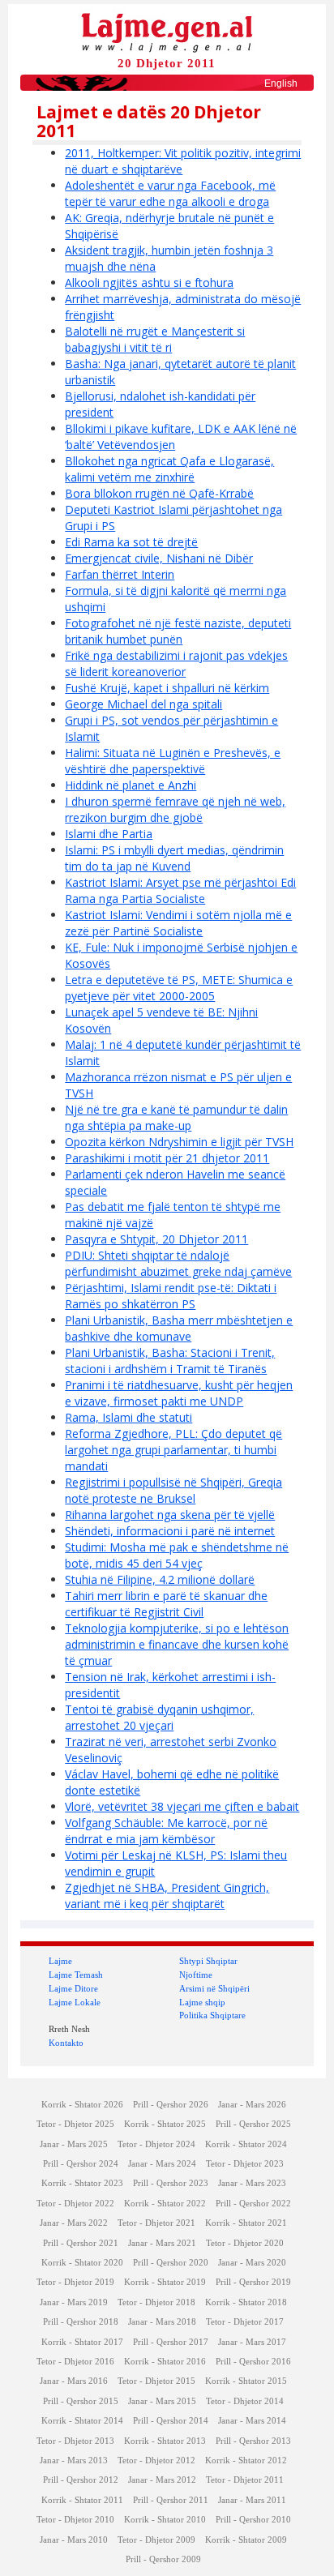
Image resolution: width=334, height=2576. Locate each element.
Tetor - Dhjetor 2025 (75, 2124)
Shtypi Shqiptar (208, 1961)
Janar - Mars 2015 (162, 2401)
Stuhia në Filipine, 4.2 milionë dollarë (160, 1579)
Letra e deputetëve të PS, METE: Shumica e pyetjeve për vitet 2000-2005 (179, 988)
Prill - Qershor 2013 (253, 2441)
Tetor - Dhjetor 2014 (245, 2401)
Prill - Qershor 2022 (253, 2204)
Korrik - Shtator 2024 (246, 2144)
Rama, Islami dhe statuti (128, 1417)
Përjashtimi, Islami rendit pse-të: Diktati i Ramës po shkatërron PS (171, 1296)
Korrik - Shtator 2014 (82, 2421)
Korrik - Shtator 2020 (82, 2263)
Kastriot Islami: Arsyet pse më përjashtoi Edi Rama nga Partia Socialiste (180, 890)
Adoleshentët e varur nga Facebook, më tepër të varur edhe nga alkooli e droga (170, 193)
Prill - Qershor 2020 (171, 2263)
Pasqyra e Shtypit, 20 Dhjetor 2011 (156, 1239)
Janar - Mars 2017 (252, 2342)
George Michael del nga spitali (143, 704)
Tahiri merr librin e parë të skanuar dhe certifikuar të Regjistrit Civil (166, 1604)
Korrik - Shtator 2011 (82, 2500)
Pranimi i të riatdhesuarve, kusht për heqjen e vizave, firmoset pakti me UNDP (179, 1393)
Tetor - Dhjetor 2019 (75, 2282)
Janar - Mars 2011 (252, 2500)
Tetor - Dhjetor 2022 (75, 2204)
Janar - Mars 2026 (252, 2105)
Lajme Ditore (73, 1988)
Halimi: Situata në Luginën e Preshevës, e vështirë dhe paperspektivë (173, 761)
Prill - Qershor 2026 (171, 2105)
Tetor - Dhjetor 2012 (156, 2460)
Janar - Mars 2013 (74, 2460)
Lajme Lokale (75, 2002)
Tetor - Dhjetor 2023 (245, 2164)
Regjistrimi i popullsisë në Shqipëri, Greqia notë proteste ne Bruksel (173, 1490)
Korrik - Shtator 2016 (165, 2362)
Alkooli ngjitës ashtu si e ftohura (149, 282)
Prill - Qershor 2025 (253, 2124)
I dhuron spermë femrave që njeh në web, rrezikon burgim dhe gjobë (175, 809)
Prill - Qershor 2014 (171, 2421)
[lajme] (167, 31)
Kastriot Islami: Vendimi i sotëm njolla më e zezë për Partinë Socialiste (178, 923)
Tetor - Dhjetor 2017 (245, 2322)
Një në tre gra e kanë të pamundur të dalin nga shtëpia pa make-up (176, 1117)
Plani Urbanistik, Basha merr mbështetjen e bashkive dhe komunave (179, 1328)
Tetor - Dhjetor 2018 (156, 2302)
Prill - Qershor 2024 (81, 2164)
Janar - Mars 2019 (74, 2302)
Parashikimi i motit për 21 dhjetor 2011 (167, 1158)
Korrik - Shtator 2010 (165, 2520)
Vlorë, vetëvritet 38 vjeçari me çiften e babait (182, 1806)
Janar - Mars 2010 (74, 2540)
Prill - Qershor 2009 (163, 2559)
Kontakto (66, 2043)
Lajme (60, 1961)
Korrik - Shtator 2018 (246, 2302)
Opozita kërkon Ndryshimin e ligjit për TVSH (179, 1142)
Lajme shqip (202, 2002)
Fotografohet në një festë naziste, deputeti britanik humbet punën (178, 631)
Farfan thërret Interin (120, 574)
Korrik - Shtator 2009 (246, 2540)
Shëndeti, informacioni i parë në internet (170, 1531)
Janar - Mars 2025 (74, 2144)
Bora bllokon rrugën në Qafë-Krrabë (159, 493)
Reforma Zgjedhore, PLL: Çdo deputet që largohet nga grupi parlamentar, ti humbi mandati (173, 1450)
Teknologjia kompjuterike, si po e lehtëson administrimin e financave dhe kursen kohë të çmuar (177, 1644)
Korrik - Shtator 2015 (246, 2381)
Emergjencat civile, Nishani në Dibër (159, 558)
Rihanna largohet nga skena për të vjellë (170, 1515)
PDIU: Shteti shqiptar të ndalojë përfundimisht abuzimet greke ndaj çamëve (178, 1263)
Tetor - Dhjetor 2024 (156, 2144)
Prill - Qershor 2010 (253, 2520)
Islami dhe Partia (109, 834)
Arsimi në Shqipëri (214, 1988)
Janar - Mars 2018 (162, 2322)
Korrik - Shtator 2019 (165, 2282)
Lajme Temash (76, 1975)
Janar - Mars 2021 (162, 2243)
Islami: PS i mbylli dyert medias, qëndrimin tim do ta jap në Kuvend (174, 858)
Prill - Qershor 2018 (81, 2322)
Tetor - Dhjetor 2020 (245, 2243)
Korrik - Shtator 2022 (165, 2204)
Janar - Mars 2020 (252, 2263)
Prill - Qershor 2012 (81, 2480)
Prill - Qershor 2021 (81, 2243)
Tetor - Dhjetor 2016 (75, 2362)
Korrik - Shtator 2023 (82, 2183)
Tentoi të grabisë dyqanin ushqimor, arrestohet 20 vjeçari (159, 1717)
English (281, 83)
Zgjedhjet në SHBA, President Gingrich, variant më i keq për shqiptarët (167, 1896)
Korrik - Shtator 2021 (246, 2223)
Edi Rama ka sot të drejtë (131, 542)
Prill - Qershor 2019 (253, 2282)
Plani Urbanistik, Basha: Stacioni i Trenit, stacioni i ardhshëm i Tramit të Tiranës (170, 1361)
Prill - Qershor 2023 (171, 2183)
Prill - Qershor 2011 (171, 2500)
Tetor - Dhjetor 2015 (156, 2381)
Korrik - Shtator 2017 (82, 2342)
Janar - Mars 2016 (74, 2381)
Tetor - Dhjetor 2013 (75, 2441)
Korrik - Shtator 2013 (165, 2441)
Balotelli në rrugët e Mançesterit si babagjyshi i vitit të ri (155, 339)
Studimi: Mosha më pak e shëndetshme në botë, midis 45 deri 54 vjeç (177, 1555)
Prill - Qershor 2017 (171, 2342)
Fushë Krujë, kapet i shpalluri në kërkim (167, 688)
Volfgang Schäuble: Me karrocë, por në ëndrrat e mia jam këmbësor (166, 1831)
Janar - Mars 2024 (162, 2164)
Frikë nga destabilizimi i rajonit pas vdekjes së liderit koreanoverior (176, 663)
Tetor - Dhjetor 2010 (75, 2520)
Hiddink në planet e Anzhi (131, 785)
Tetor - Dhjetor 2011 (245, 2480)
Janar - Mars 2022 (74, 2223)
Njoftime (196, 1975)
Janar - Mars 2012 (162, 2480)
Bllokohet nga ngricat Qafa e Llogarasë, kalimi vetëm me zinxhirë (169, 469)
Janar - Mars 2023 (252, 2183)
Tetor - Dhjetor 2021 (156, 2223)
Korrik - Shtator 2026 (82, 2105)
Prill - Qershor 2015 (81, 2401)
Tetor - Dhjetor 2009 (156, 2540)
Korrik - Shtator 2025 (165, 2124)
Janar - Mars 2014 (252, 2421)
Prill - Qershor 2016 (253, 2362)
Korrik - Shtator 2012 (246, 2460)
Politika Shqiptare (212, 2015)
